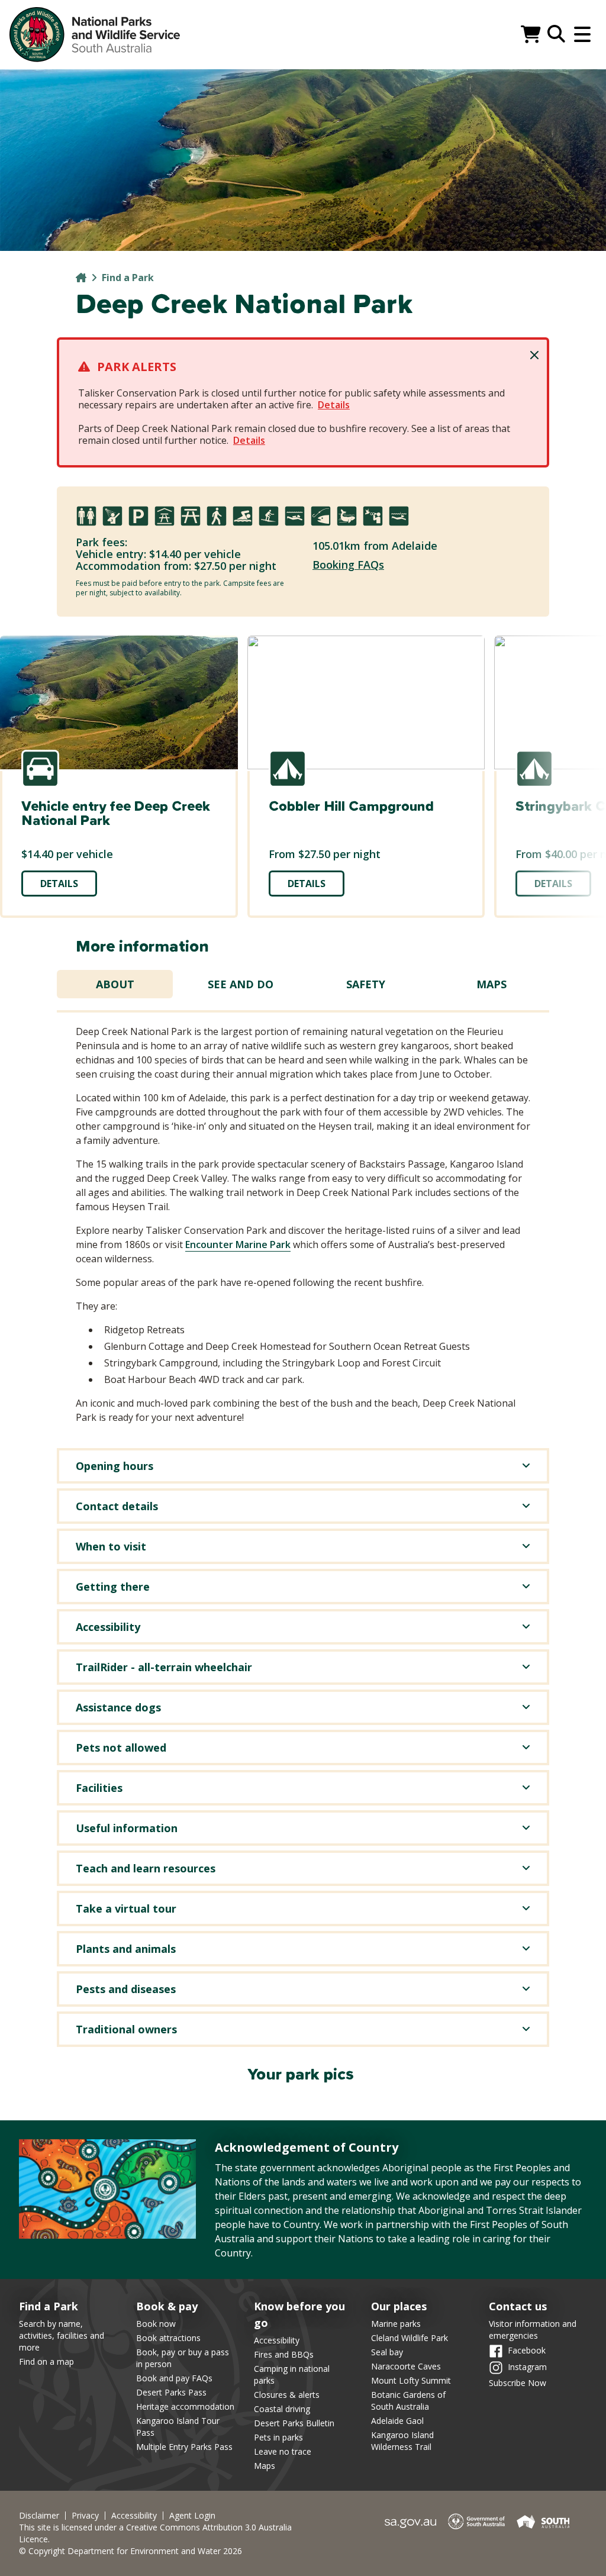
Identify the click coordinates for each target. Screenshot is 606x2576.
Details (334, 405)
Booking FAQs (348, 565)
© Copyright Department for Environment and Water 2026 (130, 2551)
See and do (241, 984)
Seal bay (387, 2352)
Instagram (527, 2366)
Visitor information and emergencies (533, 2330)
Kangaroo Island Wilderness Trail (402, 2441)
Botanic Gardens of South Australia (408, 2401)
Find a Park (128, 278)
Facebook (527, 2350)
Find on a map (46, 2361)
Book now (156, 2324)
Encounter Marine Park (238, 1245)
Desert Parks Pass (171, 2392)
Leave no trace (283, 2451)
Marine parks (396, 2324)
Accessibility (277, 2340)
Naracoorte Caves (406, 2366)
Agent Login (192, 2516)
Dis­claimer (39, 2516)
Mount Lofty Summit (411, 2380)
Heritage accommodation (185, 2406)
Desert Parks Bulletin (294, 2423)
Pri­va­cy (85, 2516)
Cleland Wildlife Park (410, 2338)
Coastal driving (282, 2409)
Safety (366, 984)
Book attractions (168, 2338)
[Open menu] (582, 34)
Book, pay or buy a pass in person (183, 2358)
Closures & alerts (287, 2395)
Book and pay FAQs (174, 2378)
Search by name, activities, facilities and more (62, 2335)
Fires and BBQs (284, 2354)
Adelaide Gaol (397, 2421)
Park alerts (137, 367)
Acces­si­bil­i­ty (134, 2516)
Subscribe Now (518, 2383)
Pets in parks (278, 2437)
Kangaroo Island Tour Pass (178, 2427)
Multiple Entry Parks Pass (184, 2447)
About (115, 984)
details (59, 884)
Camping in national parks (292, 2375)
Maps (491, 984)
